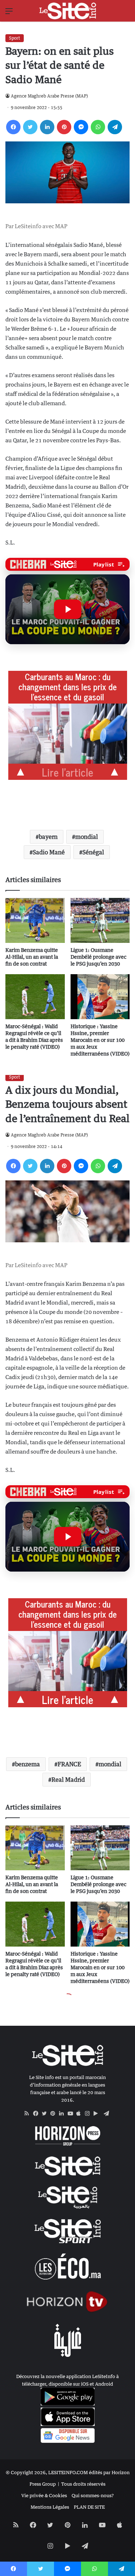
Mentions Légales (50, 2507)
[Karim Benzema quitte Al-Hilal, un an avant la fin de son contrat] (35, 920)
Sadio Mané (49, 852)
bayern (48, 837)
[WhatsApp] (98, 127)
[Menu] (9, 13)
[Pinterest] (64, 127)
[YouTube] (72, 2114)
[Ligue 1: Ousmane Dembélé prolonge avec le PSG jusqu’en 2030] (100, 920)
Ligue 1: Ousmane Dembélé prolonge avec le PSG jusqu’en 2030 (98, 957)
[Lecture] (68, 609)
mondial (87, 837)
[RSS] (29, 2114)
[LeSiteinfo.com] (68, 11)
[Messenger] (81, 127)
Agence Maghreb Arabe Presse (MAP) (49, 96)
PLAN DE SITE (89, 2507)
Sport (15, 38)
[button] (67, 609)
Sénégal (93, 852)
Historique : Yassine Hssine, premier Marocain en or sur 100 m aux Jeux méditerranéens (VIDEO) (100, 1040)
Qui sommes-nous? (93, 2495)
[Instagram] (89, 2114)
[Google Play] (98, 2114)
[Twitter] (30, 127)
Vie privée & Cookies (44, 2495)
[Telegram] (115, 127)
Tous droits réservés (83, 2484)
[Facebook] (13, 127)
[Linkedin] (47, 127)
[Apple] (81, 2114)
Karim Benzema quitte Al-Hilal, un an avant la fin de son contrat (32, 957)
